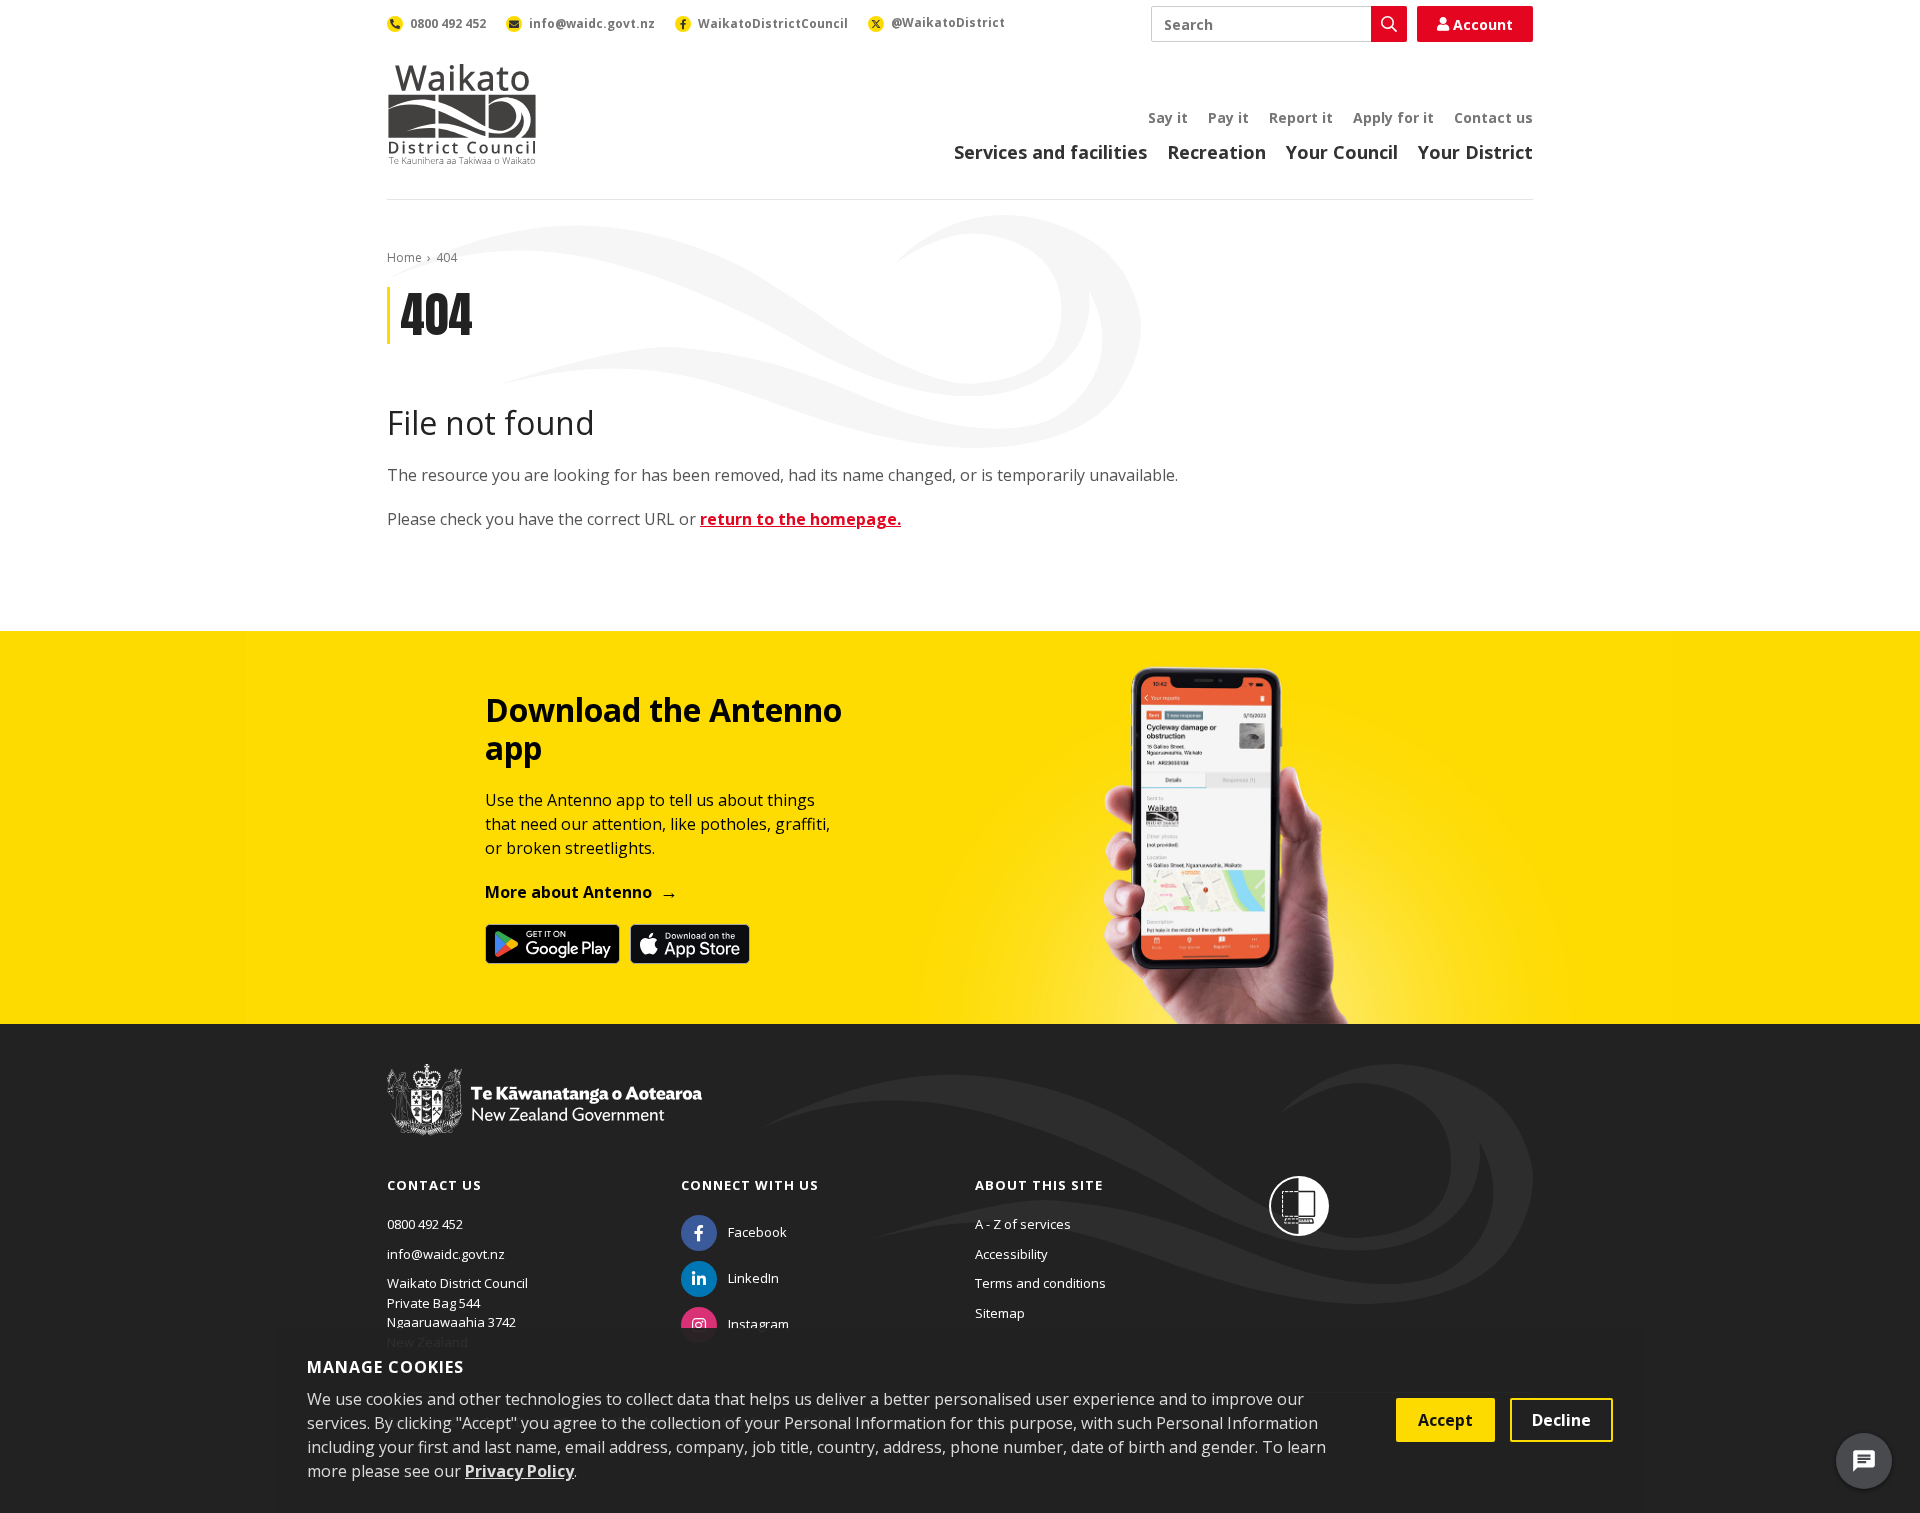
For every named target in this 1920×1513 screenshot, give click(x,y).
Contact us (1493, 117)
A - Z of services (1023, 1224)
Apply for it (1393, 117)
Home (404, 257)
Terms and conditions (1040, 1283)
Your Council (1342, 152)
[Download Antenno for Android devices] (552, 944)
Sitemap (1000, 1313)
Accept (1445, 1420)
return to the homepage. (800, 519)
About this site (1039, 1185)
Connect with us (750, 1185)
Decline (1561, 1420)
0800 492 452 (425, 1224)
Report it (1301, 117)
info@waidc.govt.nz (446, 1254)
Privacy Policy (519, 1471)
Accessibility (1011, 1254)
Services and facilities (1050, 152)
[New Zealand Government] (544, 1118)
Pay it (1228, 117)
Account (1483, 24)
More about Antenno (568, 892)
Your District (1475, 152)
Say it (1168, 117)
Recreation (1216, 152)
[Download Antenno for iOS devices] (690, 944)
